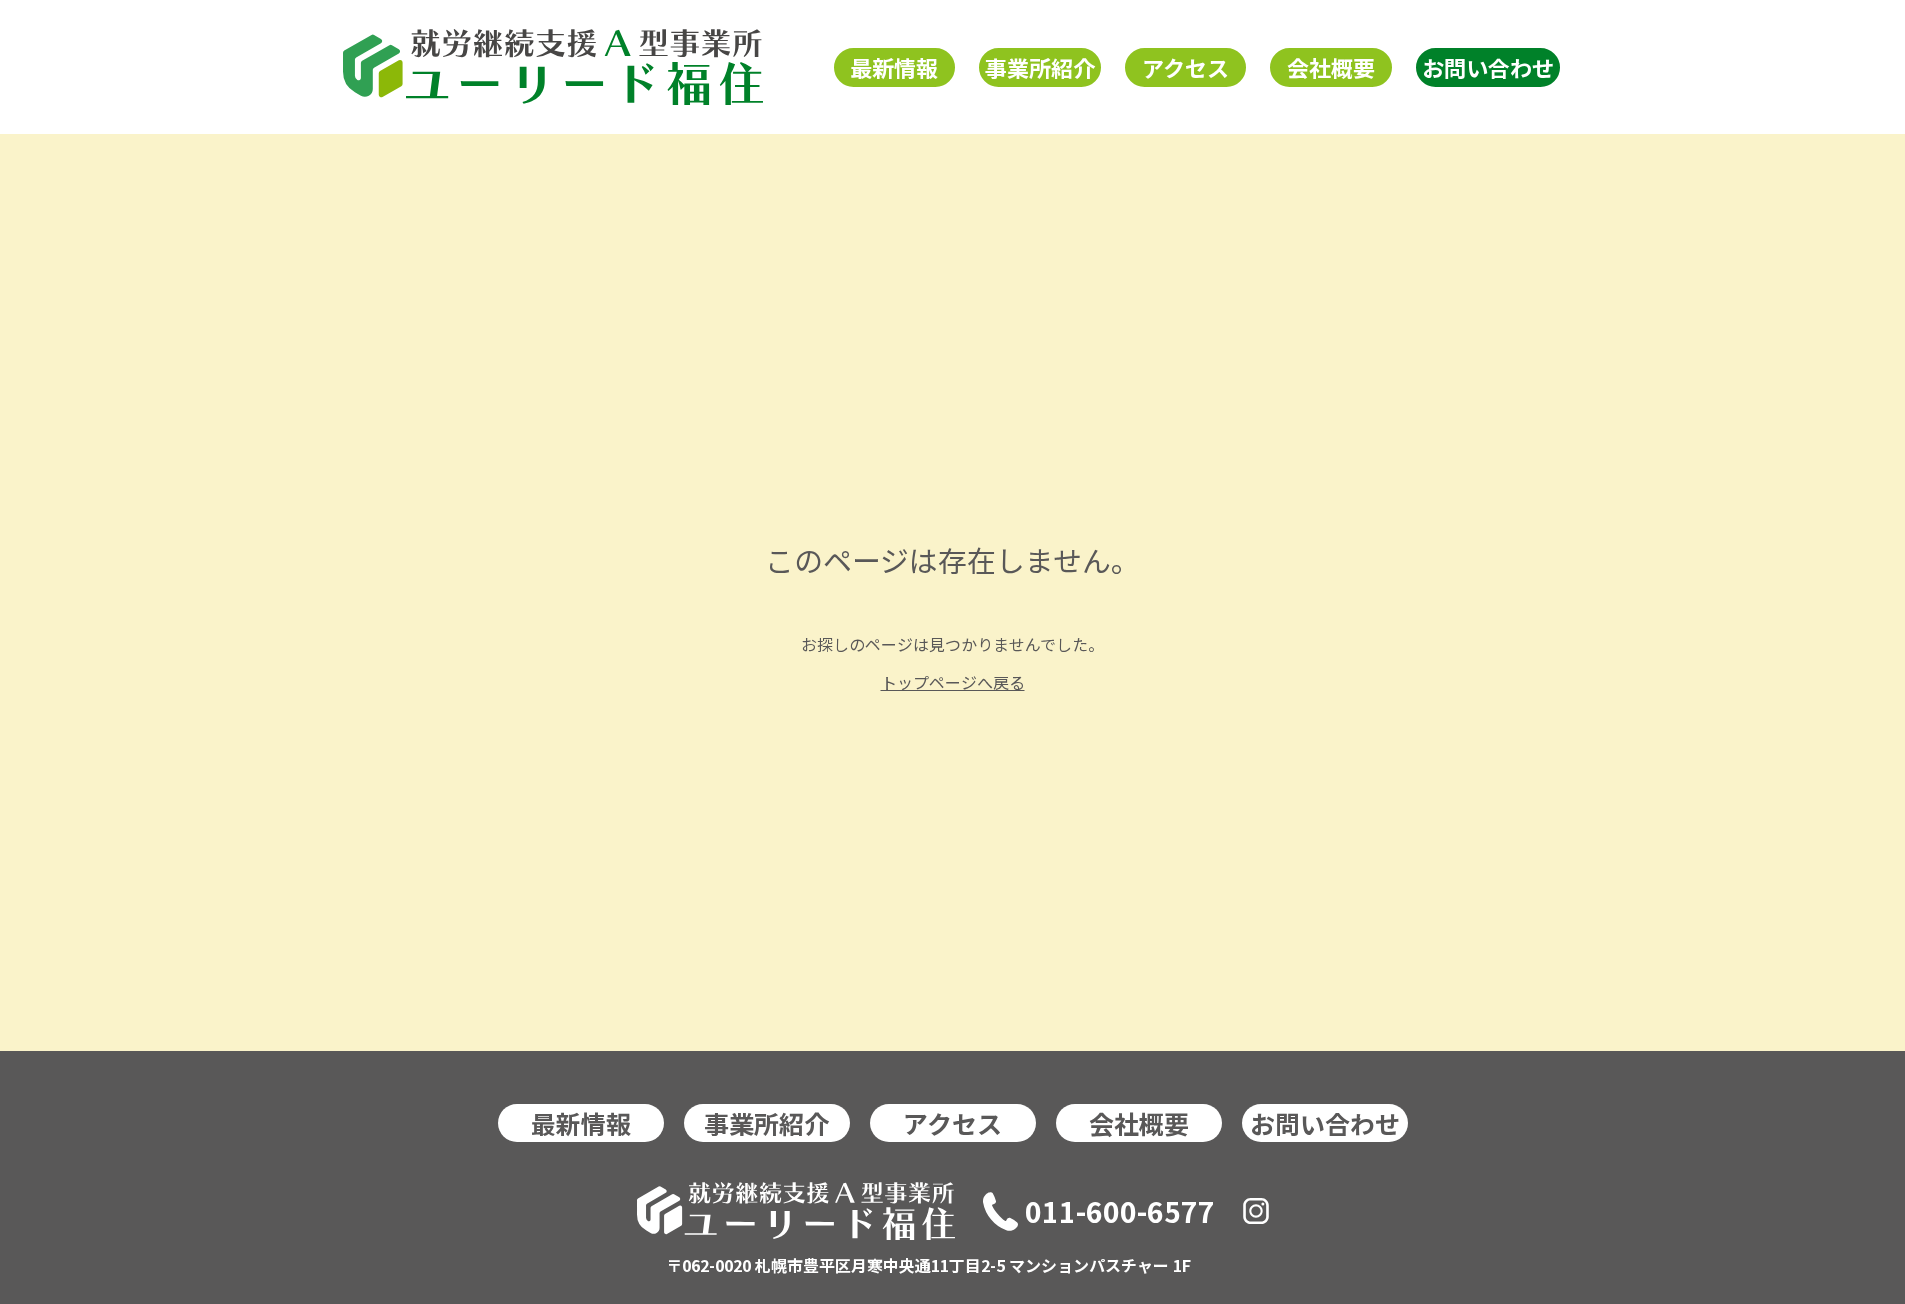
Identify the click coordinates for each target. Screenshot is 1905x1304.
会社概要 (1331, 67)
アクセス (1185, 67)
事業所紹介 (1040, 67)
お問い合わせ (1488, 67)
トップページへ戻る (953, 682)
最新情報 (894, 67)
